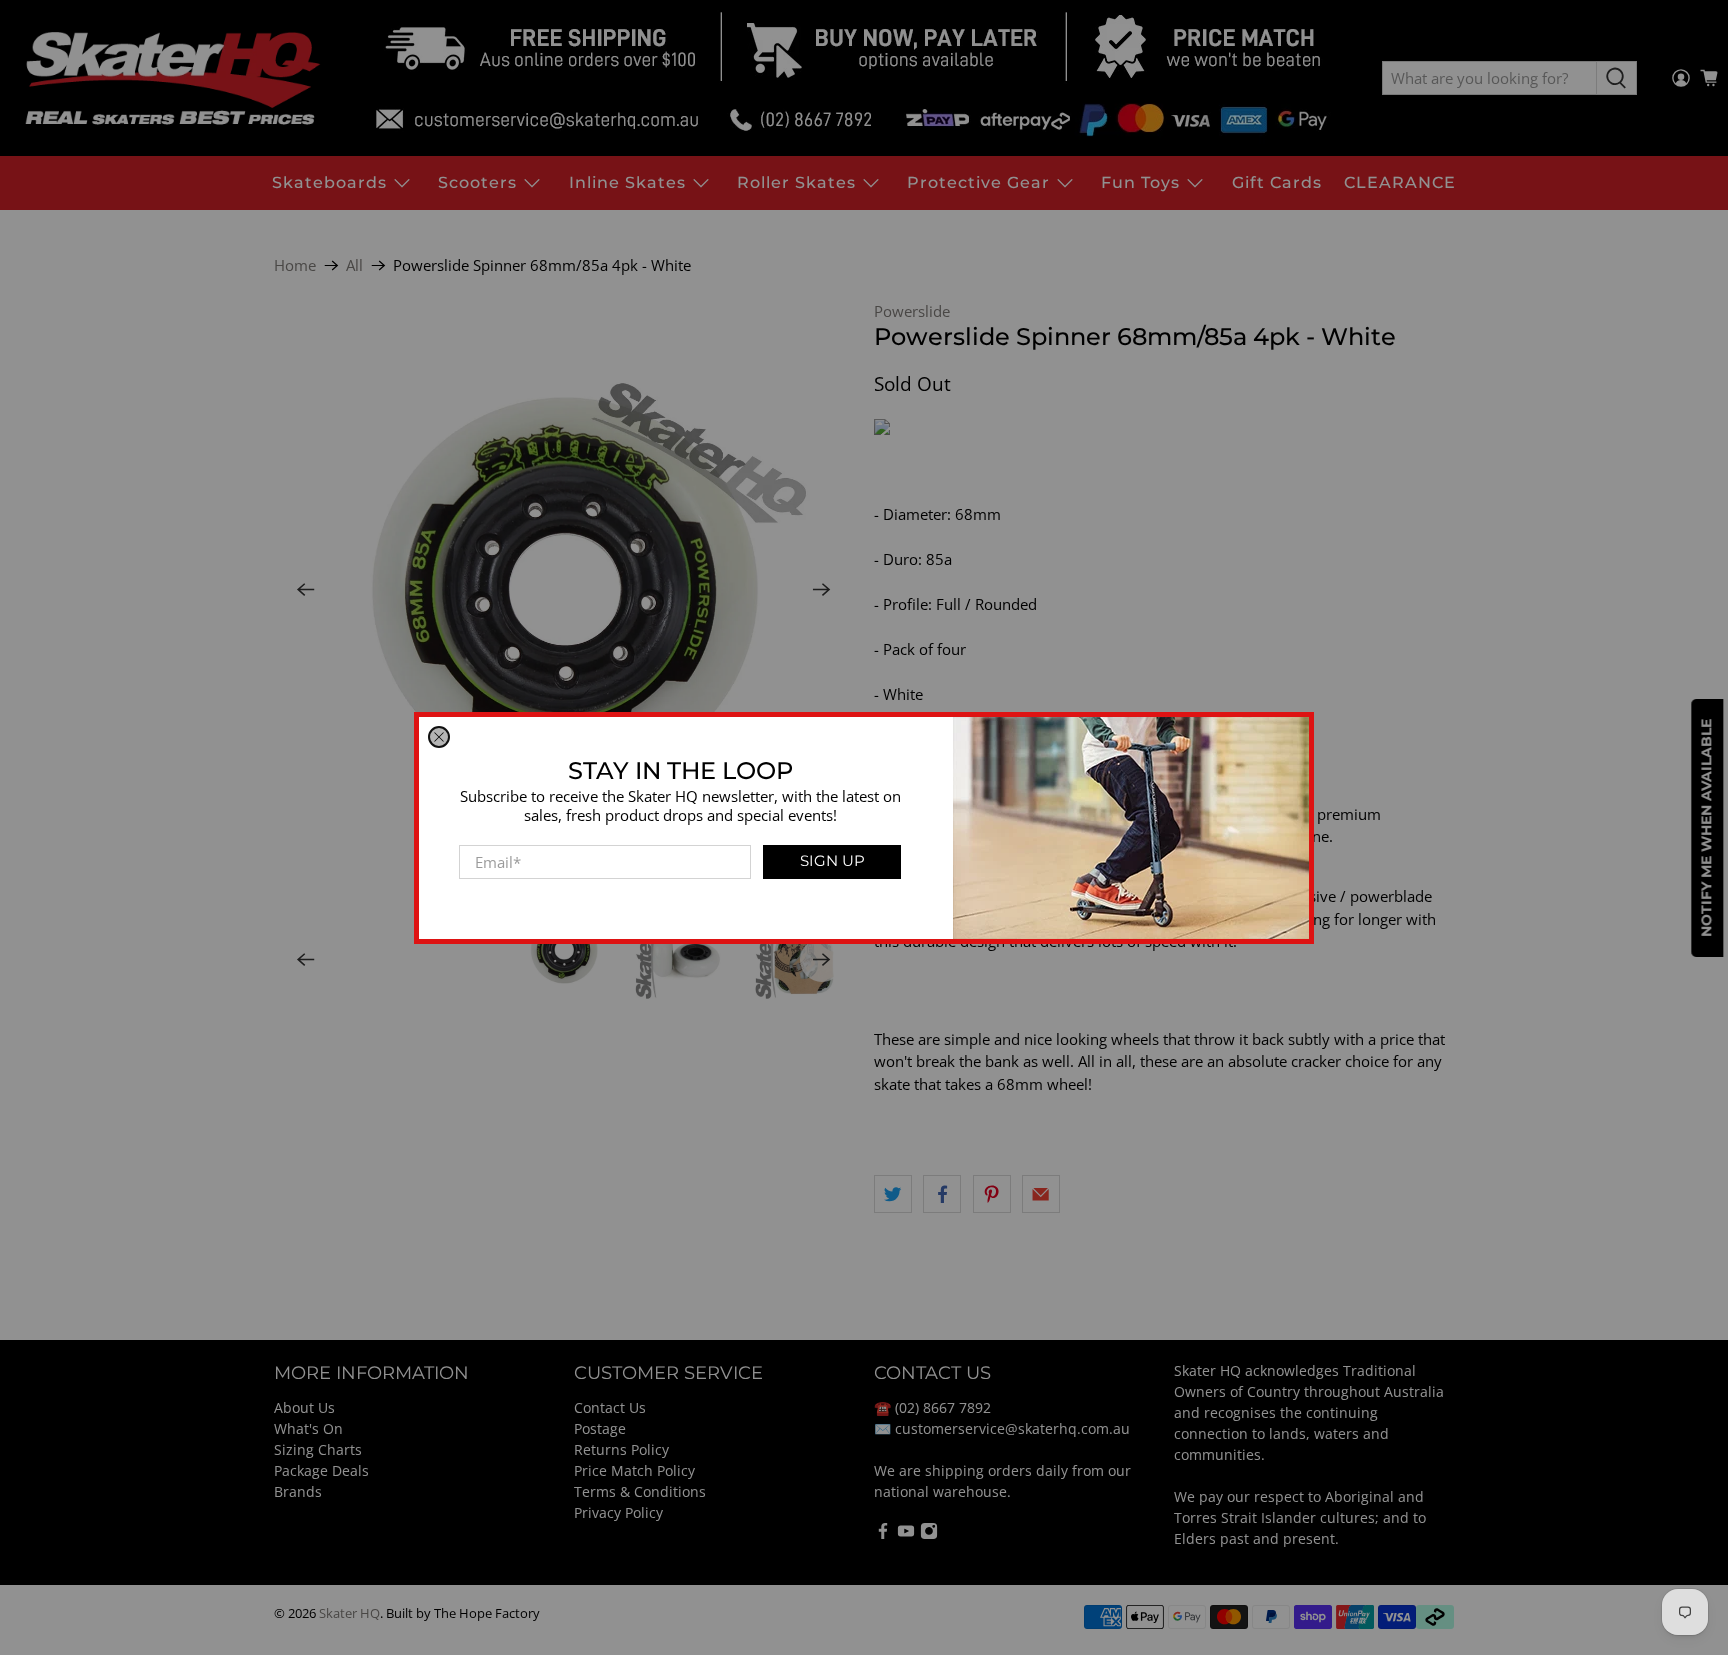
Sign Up (832, 860)
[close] (439, 737)
